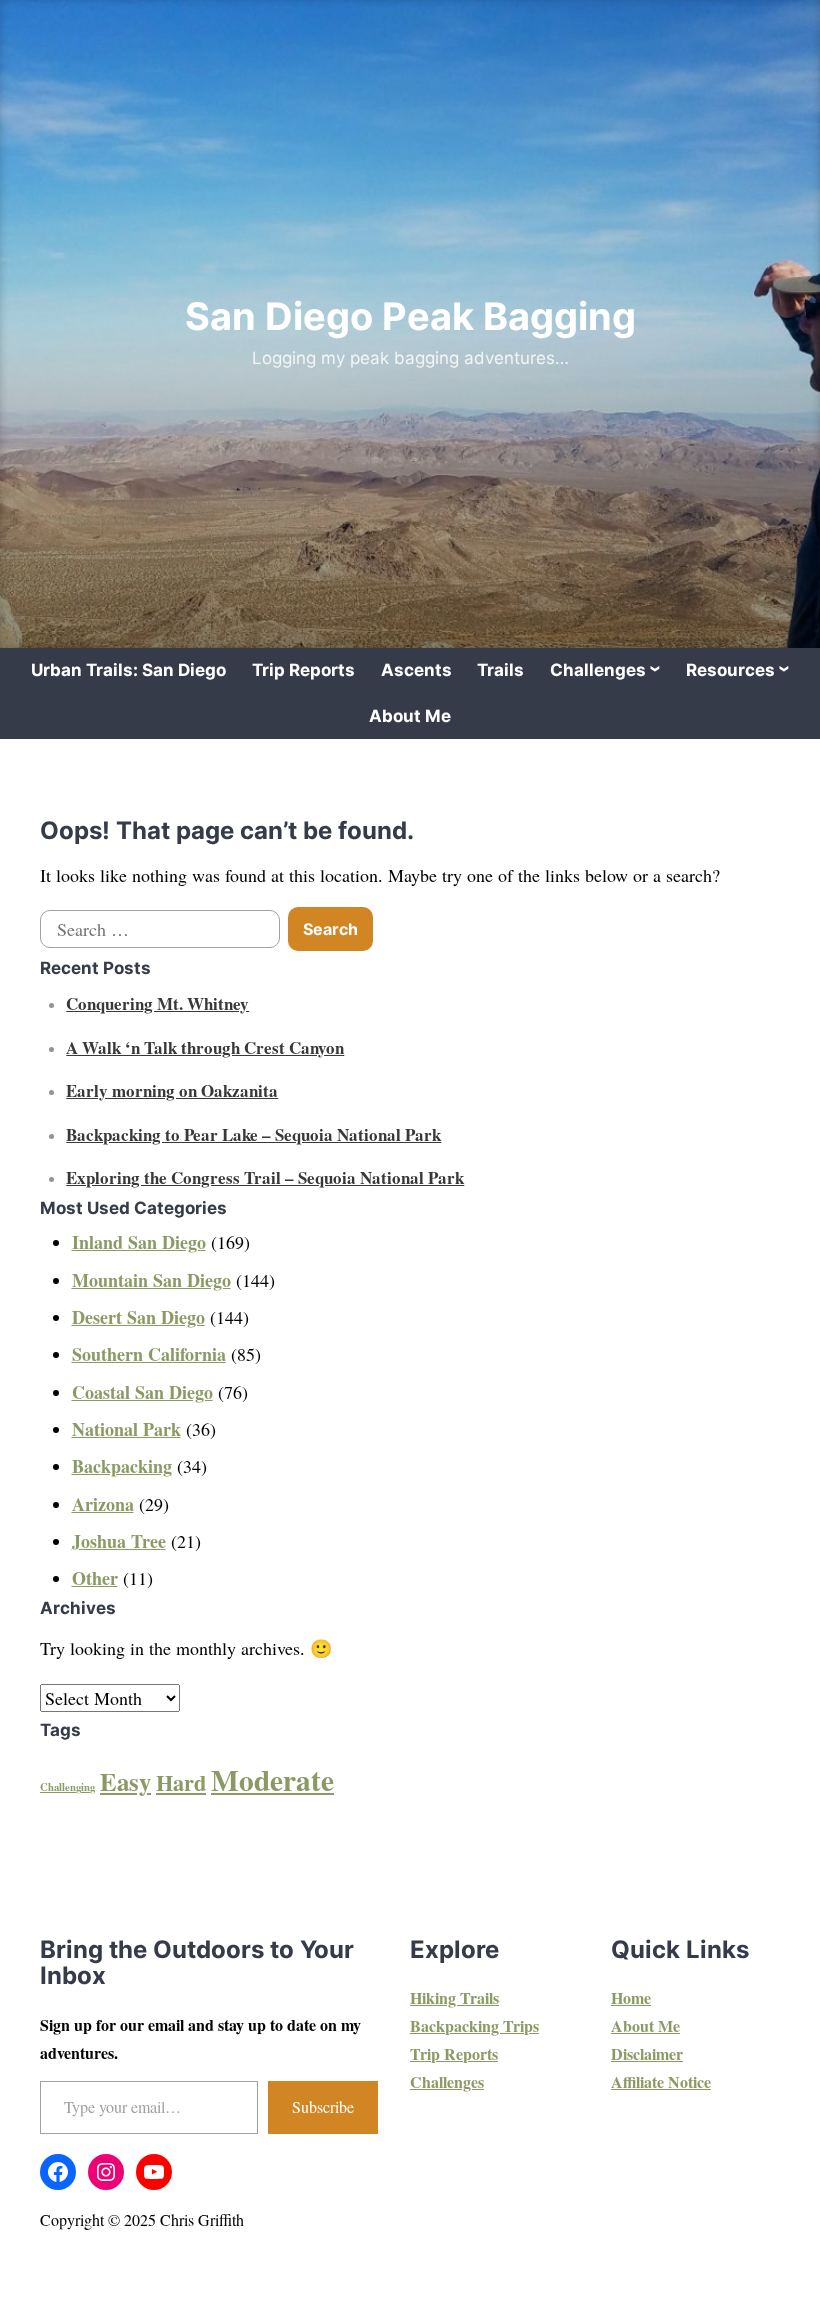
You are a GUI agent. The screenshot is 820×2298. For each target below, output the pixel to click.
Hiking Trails (454, 1997)
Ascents (416, 670)
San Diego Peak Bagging (410, 316)
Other (95, 1578)
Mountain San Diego (151, 1280)
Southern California (149, 1354)
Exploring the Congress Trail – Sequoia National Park (265, 1177)
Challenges (598, 670)
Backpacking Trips (474, 2025)
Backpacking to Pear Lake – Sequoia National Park (253, 1134)
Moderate (272, 1779)
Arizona (103, 1504)
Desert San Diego (138, 1317)
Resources (730, 670)
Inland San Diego (139, 1242)
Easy (125, 1781)
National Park (126, 1429)
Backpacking (122, 1466)
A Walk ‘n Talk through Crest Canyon (205, 1047)
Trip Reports (303, 670)
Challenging (67, 1787)
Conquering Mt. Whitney (157, 1003)
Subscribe (323, 2106)
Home (631, 1997)
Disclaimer (647, 2053)
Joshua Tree (119, 1541)
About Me (410, 716)
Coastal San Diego (142, 1392)
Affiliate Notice (661, 2081)
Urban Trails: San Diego (128, 670)
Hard (181, 1782)
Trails (500, 670)
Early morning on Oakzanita (172, 1090)
